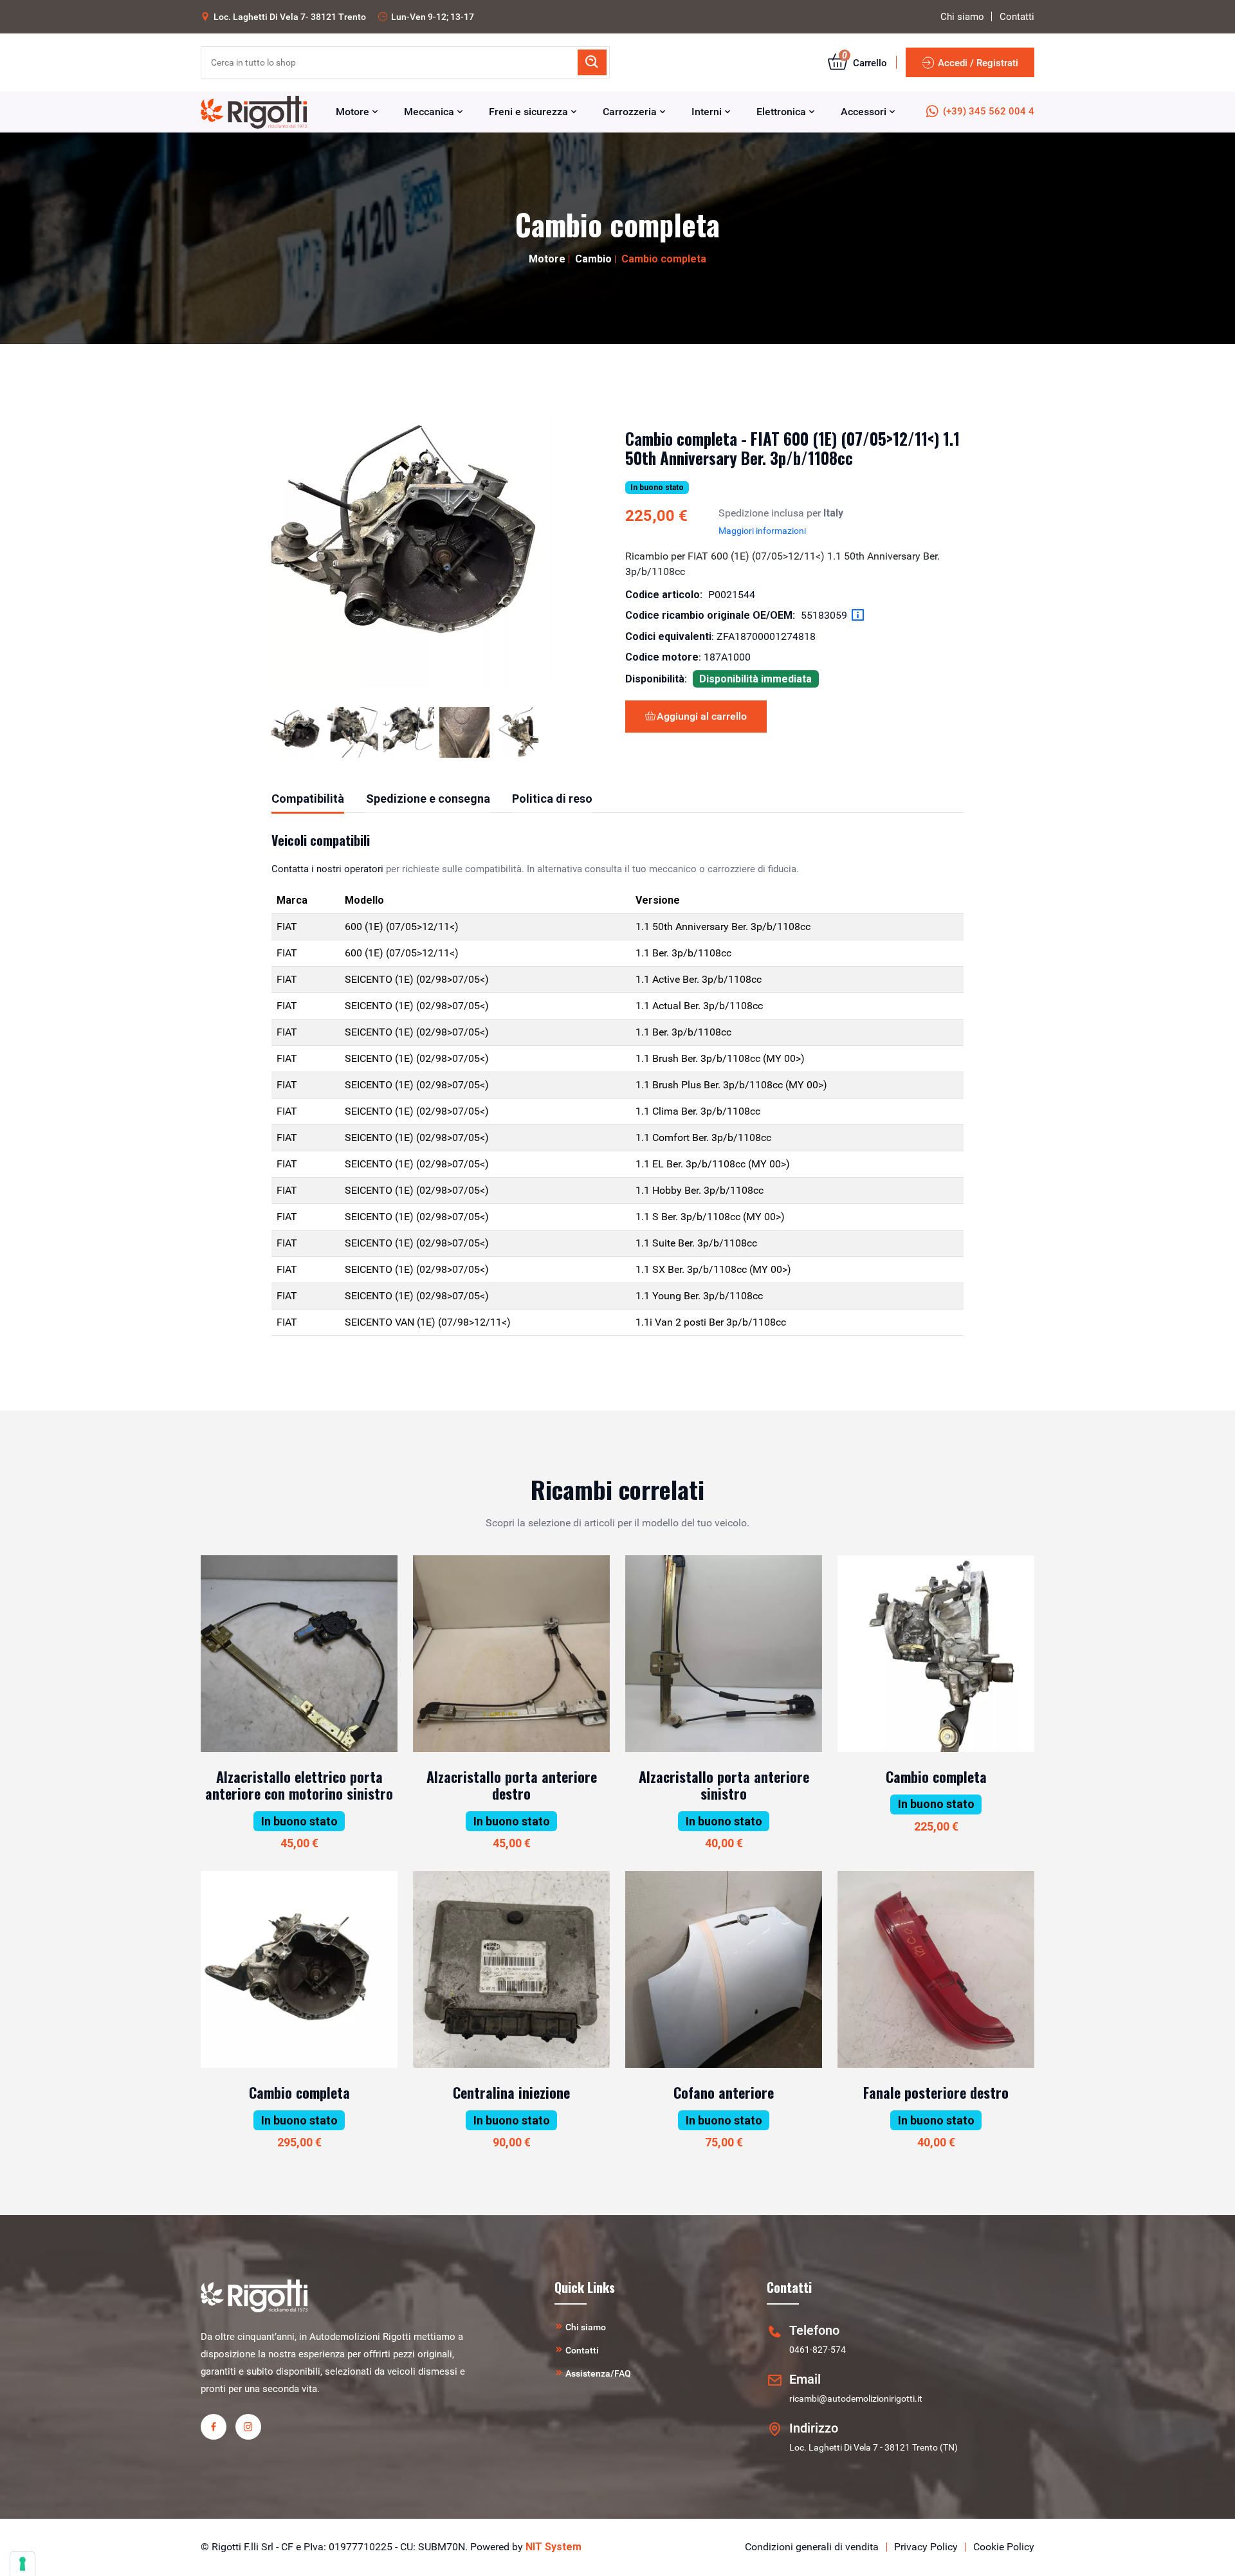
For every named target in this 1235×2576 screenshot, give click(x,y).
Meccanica (430, 112)
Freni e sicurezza (530, 112)
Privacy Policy (926, 2547)
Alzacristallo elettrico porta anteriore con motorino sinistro (299, 1785)
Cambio (593, 259)
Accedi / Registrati (978, 63)
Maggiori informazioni (762, 531)
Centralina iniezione (511, 2092)
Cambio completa (936, 1777)
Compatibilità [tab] (308, 799)
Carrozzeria (631, 112)
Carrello (864, 63)
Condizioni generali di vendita (812, 2547)
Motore (354, 112)
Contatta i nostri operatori (327, 869)
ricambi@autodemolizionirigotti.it (856, 2398)
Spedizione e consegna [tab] (428, 799)
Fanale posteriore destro (936, 2092)
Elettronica (782, 112)
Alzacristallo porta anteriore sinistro (724, 1785)
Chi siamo (962, 17)
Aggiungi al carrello (702, 716)
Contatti (1017, 17)
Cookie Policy (1004, 2547)
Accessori (865, 112)
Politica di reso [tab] (552, 799)
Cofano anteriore (724, 2092)
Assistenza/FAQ (598, 2373)
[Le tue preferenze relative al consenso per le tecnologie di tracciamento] (23, 2564)
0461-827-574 (818, 2350)
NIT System (553, 2547)
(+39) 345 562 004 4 (989, 111)
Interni (708, 112)
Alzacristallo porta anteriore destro (512, 1785)
